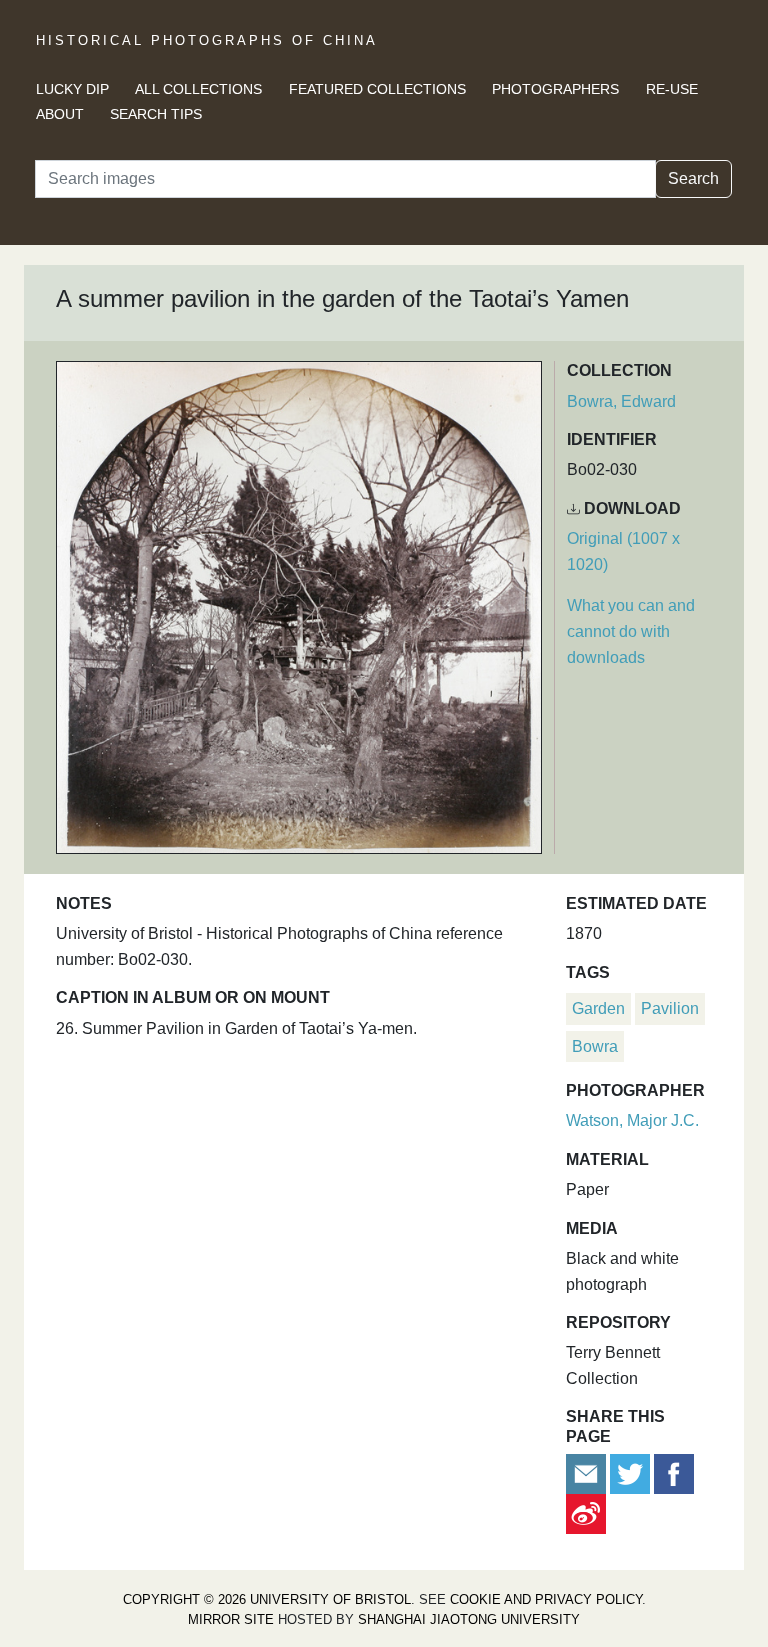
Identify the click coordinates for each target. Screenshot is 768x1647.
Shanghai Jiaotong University (469, 1619)
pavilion (670, 1008)
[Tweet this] (632, 1472)
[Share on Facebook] (674, 1472)
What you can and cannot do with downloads (631, 631)
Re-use (672, 89)
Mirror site (231, 1619)
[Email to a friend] (588, 1472)
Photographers (555, 89)
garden (598, 1008)
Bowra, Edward (621, 401)
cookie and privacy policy (546, 1599)
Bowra (595, 1046)
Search (693, 178)
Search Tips (156, 114)
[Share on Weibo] (586, 1512)
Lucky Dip (72, 89)
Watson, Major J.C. (632, 1120)
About (60, 114)
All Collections (198, 89)
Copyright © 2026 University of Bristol (267, 1599)
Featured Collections (377, 89)
